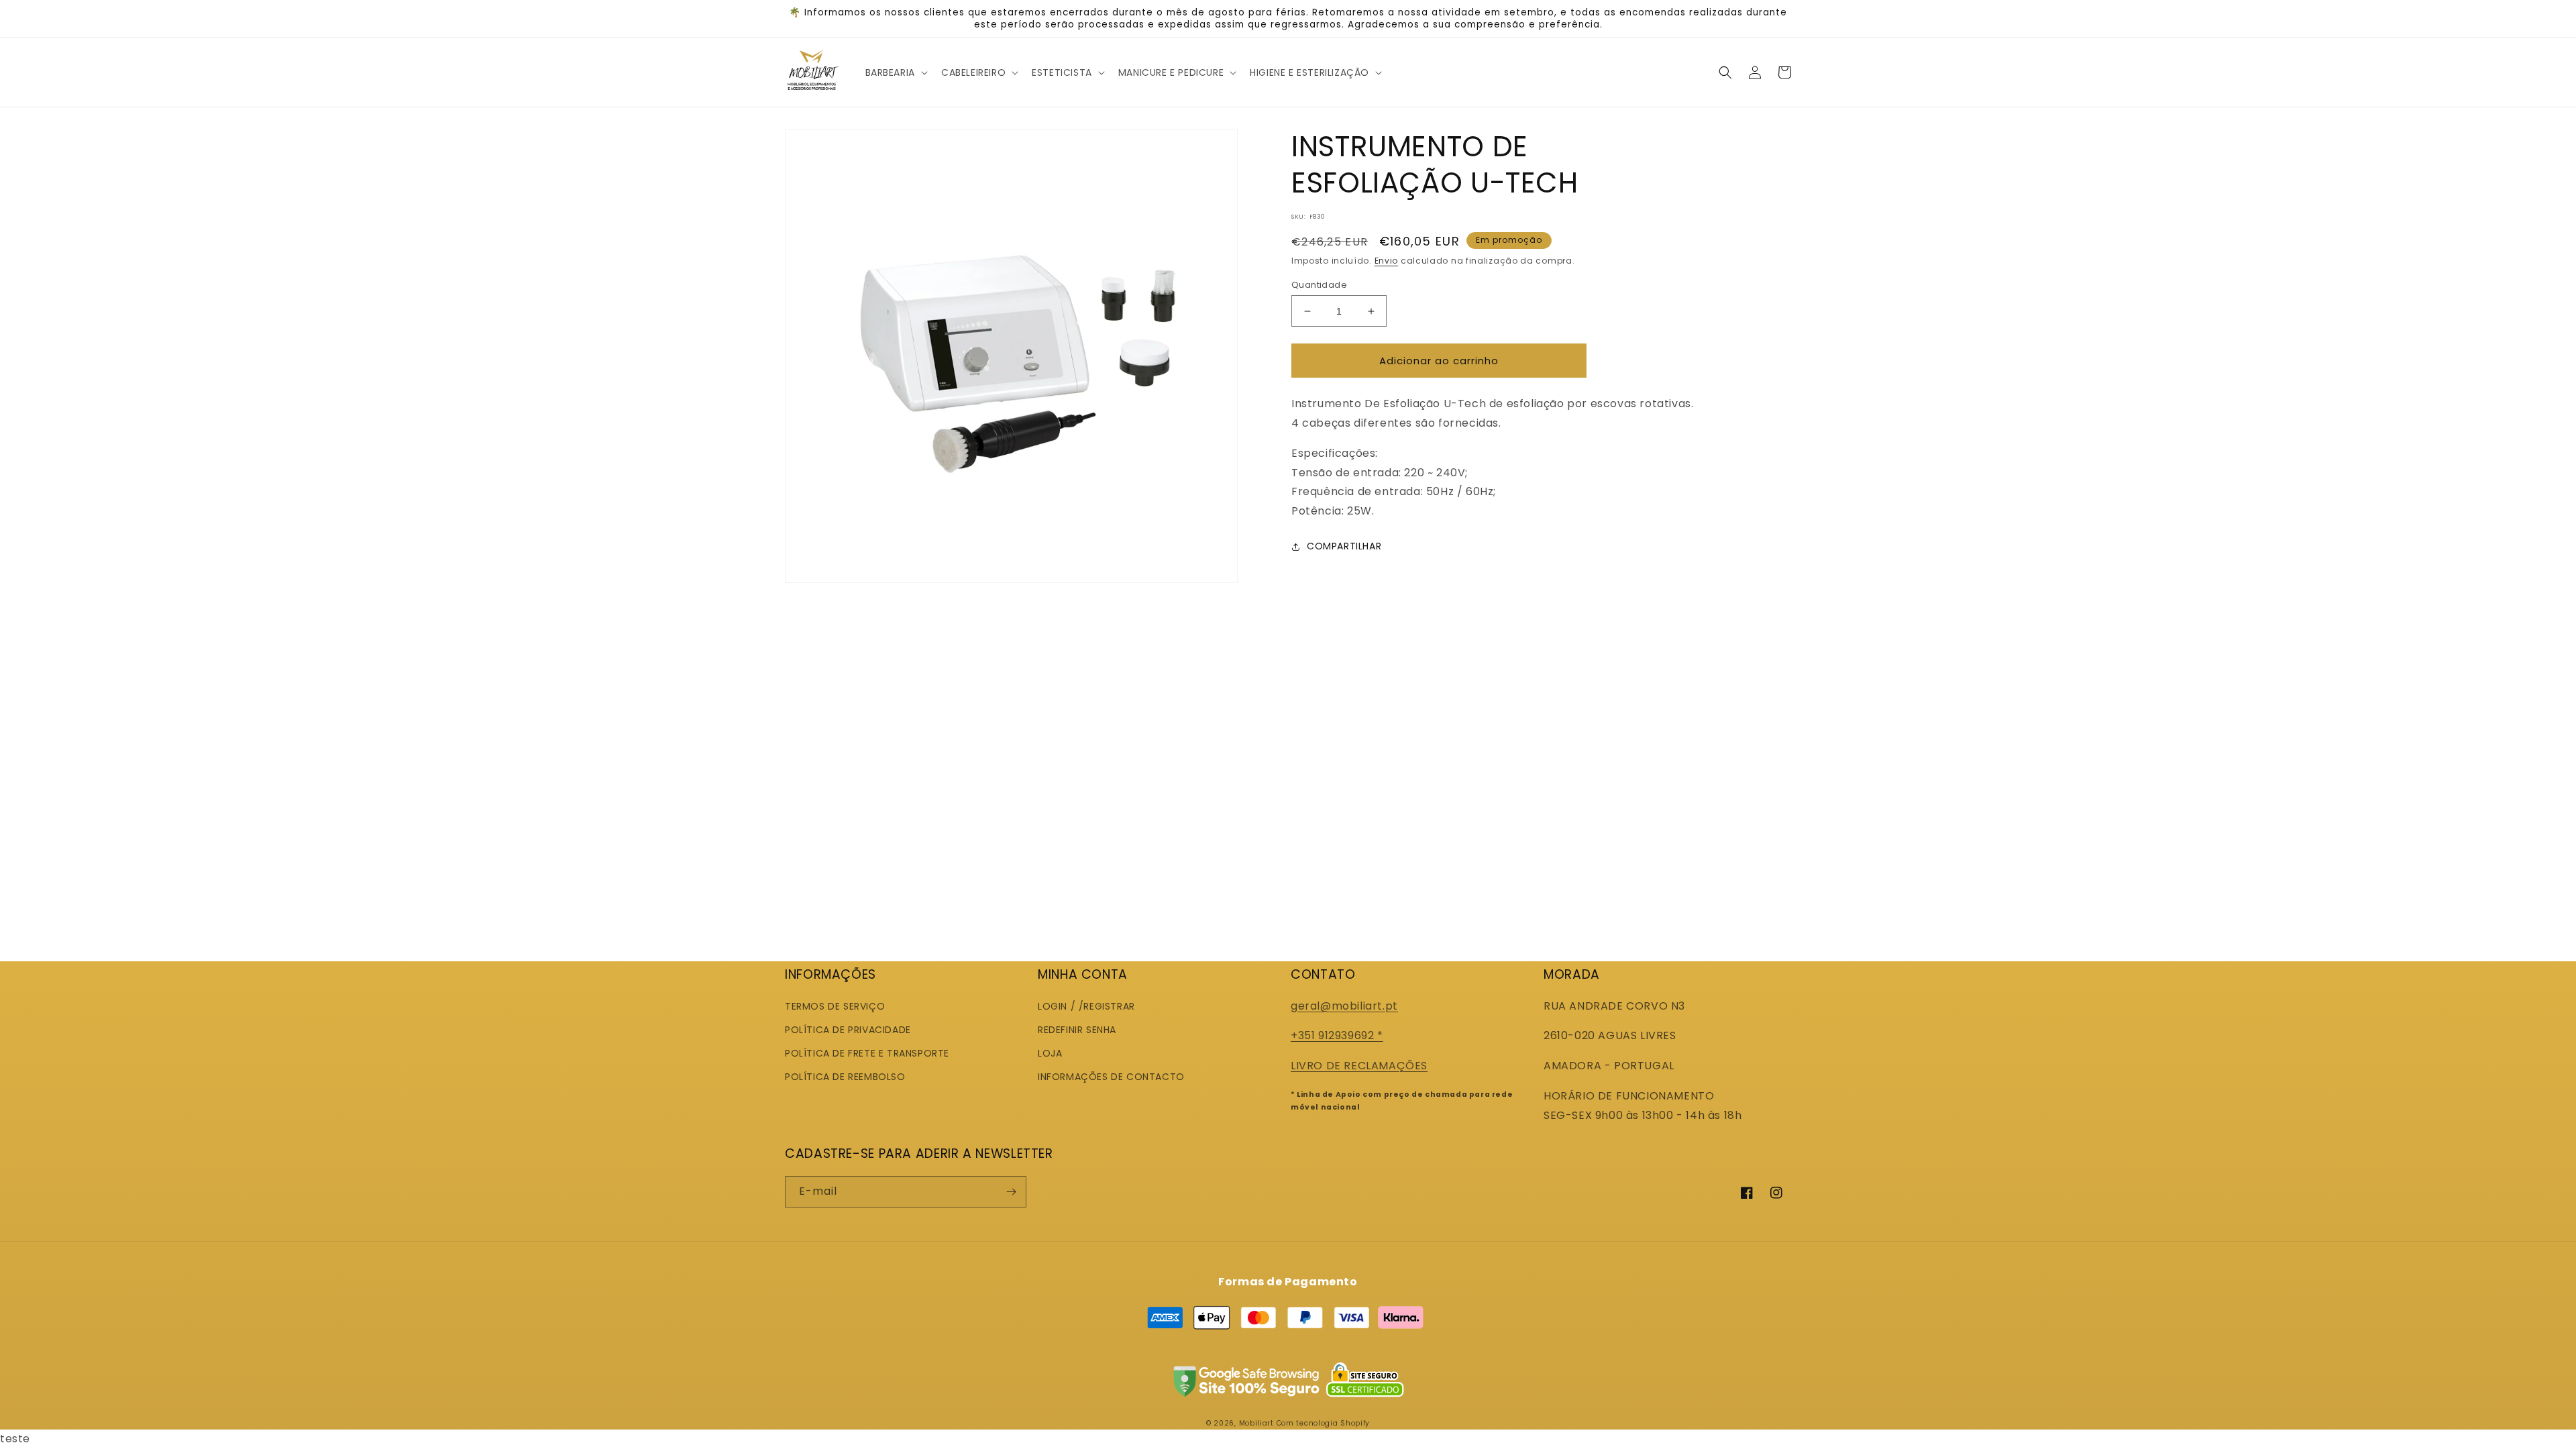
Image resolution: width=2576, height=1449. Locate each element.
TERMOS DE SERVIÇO (835, 1006)
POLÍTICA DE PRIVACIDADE (848, 1030)
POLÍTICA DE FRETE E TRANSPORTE (867, 1053)
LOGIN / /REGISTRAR (1086, 1006)
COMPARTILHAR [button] (1344, 546)
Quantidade (1319, 285)
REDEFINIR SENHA (1077, 1030)
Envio (1387, 261)
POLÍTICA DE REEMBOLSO (845, 1077)
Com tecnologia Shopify (1323, 1423)
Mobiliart (1256, 1423)
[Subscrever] (1011, 1192)
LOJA (1050, 1053)
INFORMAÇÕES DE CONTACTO (1111, 1077)
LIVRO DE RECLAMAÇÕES (1359, 1066)
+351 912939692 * (1337, 1035)
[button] (895, 72)
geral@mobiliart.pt (1344, 1006)
